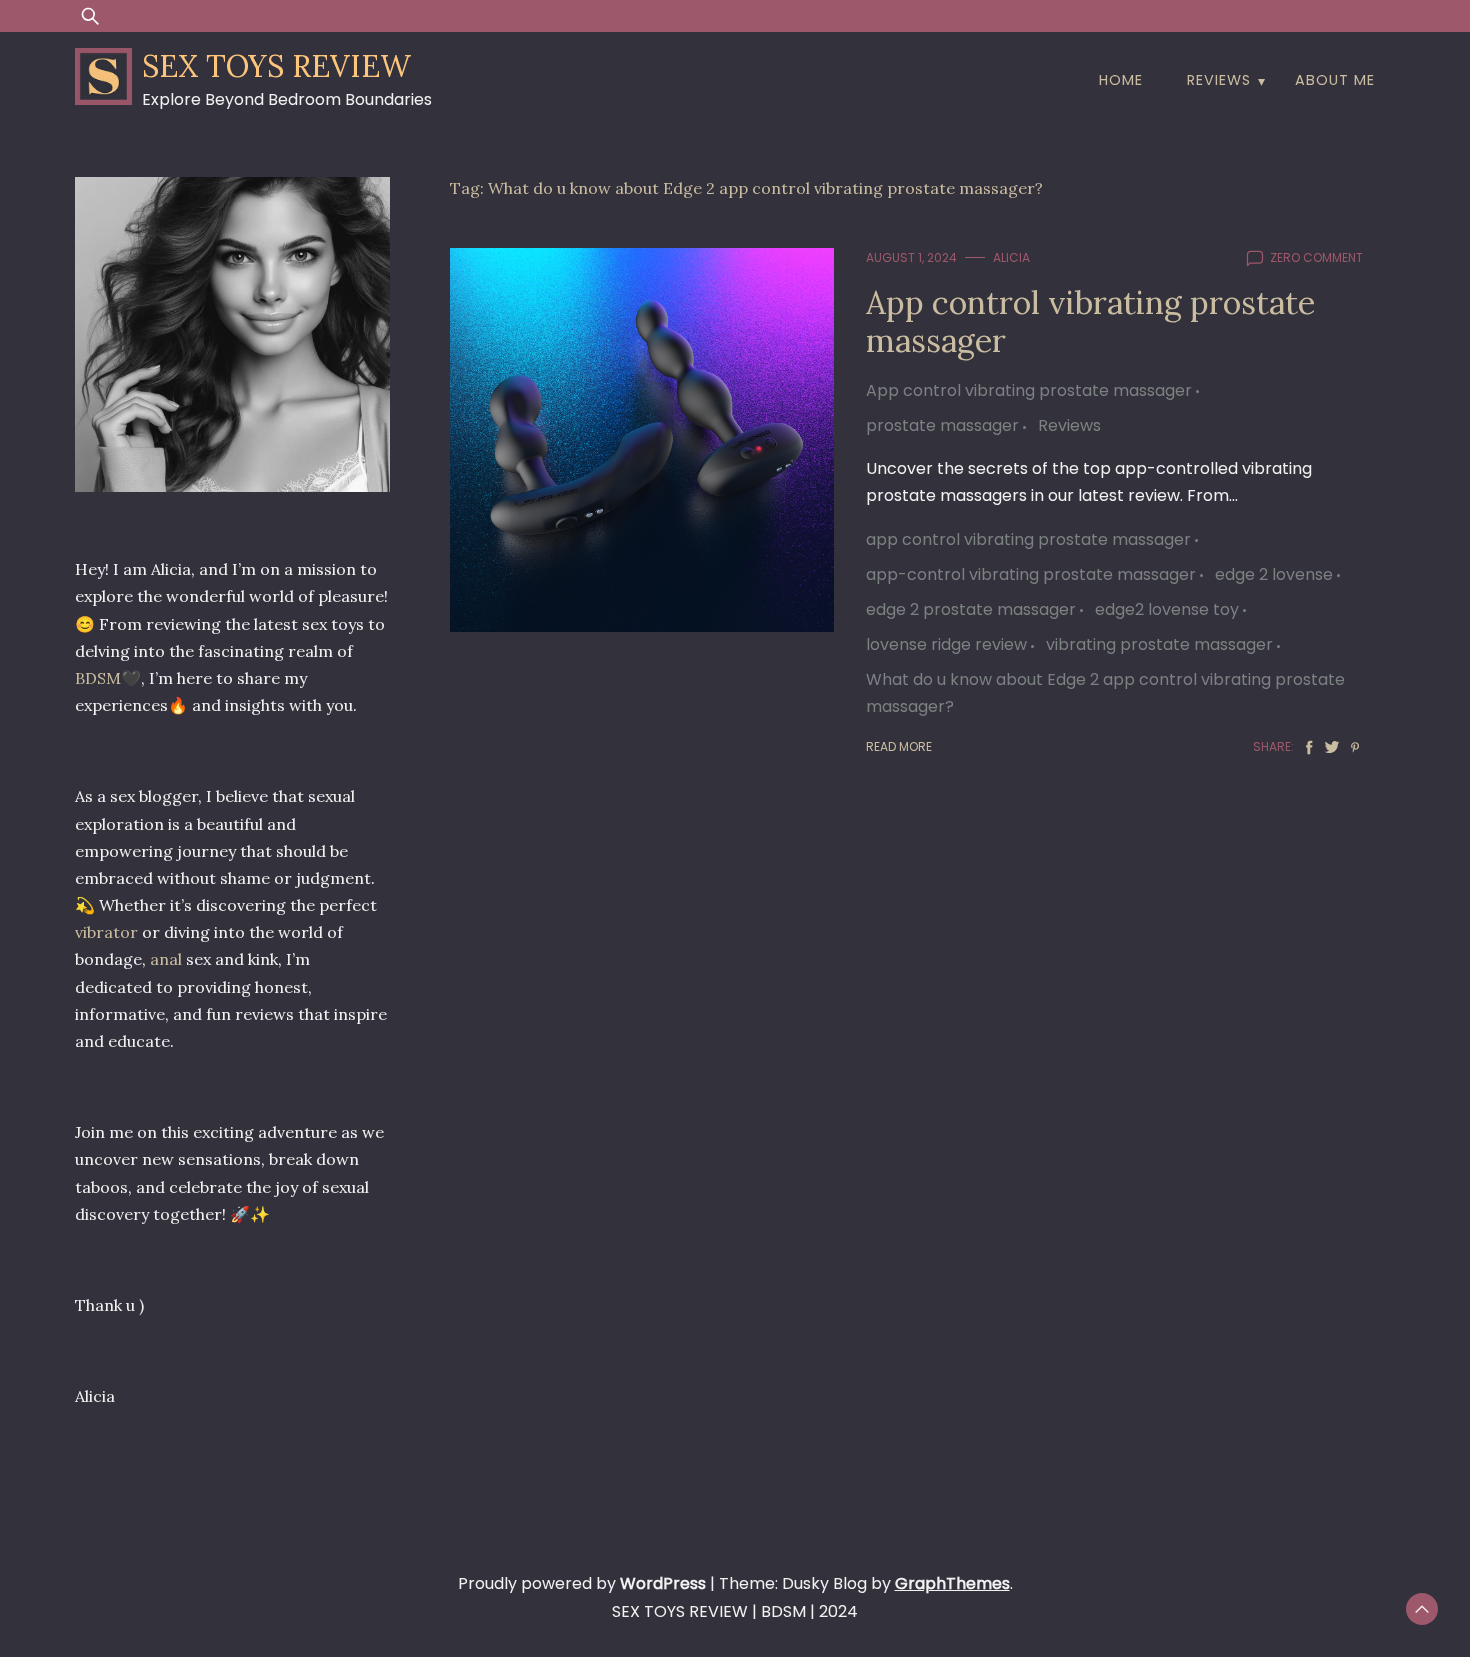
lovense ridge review (946, 644)
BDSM (98, 678)
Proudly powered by (582, 1583)
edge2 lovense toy (1167, 609)
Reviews (1219, 80)
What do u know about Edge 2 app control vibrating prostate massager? (1105, 693)
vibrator (106, 932)
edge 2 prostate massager (971, 609)
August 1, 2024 (911, 257)
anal (166, 959)
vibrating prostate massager (1159, 644)
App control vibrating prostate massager (1090, 321)
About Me (1335, 80)
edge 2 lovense (1274, 574)
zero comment (1316, 257)
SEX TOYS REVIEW (276, 66)
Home (1121, 80)
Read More (899, 746)
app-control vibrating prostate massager (1031, 574)
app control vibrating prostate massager (1028, 539)
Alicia (1011, 257)
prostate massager (942, 425)
